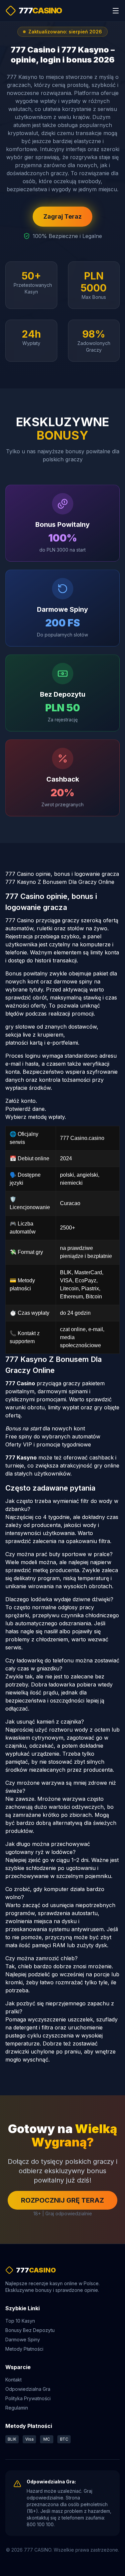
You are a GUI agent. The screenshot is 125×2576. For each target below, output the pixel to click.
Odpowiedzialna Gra (28, 2389)
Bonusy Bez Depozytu (30, 2330)
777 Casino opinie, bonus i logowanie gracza (62, 874)
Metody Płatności (24, 2349)
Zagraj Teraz (62, 216)
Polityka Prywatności (28, 2398)
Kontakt (13, 2380)
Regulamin (17, 2408)
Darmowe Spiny (23, 2339)
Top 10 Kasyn (20, 2321)
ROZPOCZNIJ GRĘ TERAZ (62, 2200)
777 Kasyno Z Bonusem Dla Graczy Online (60, 882)
